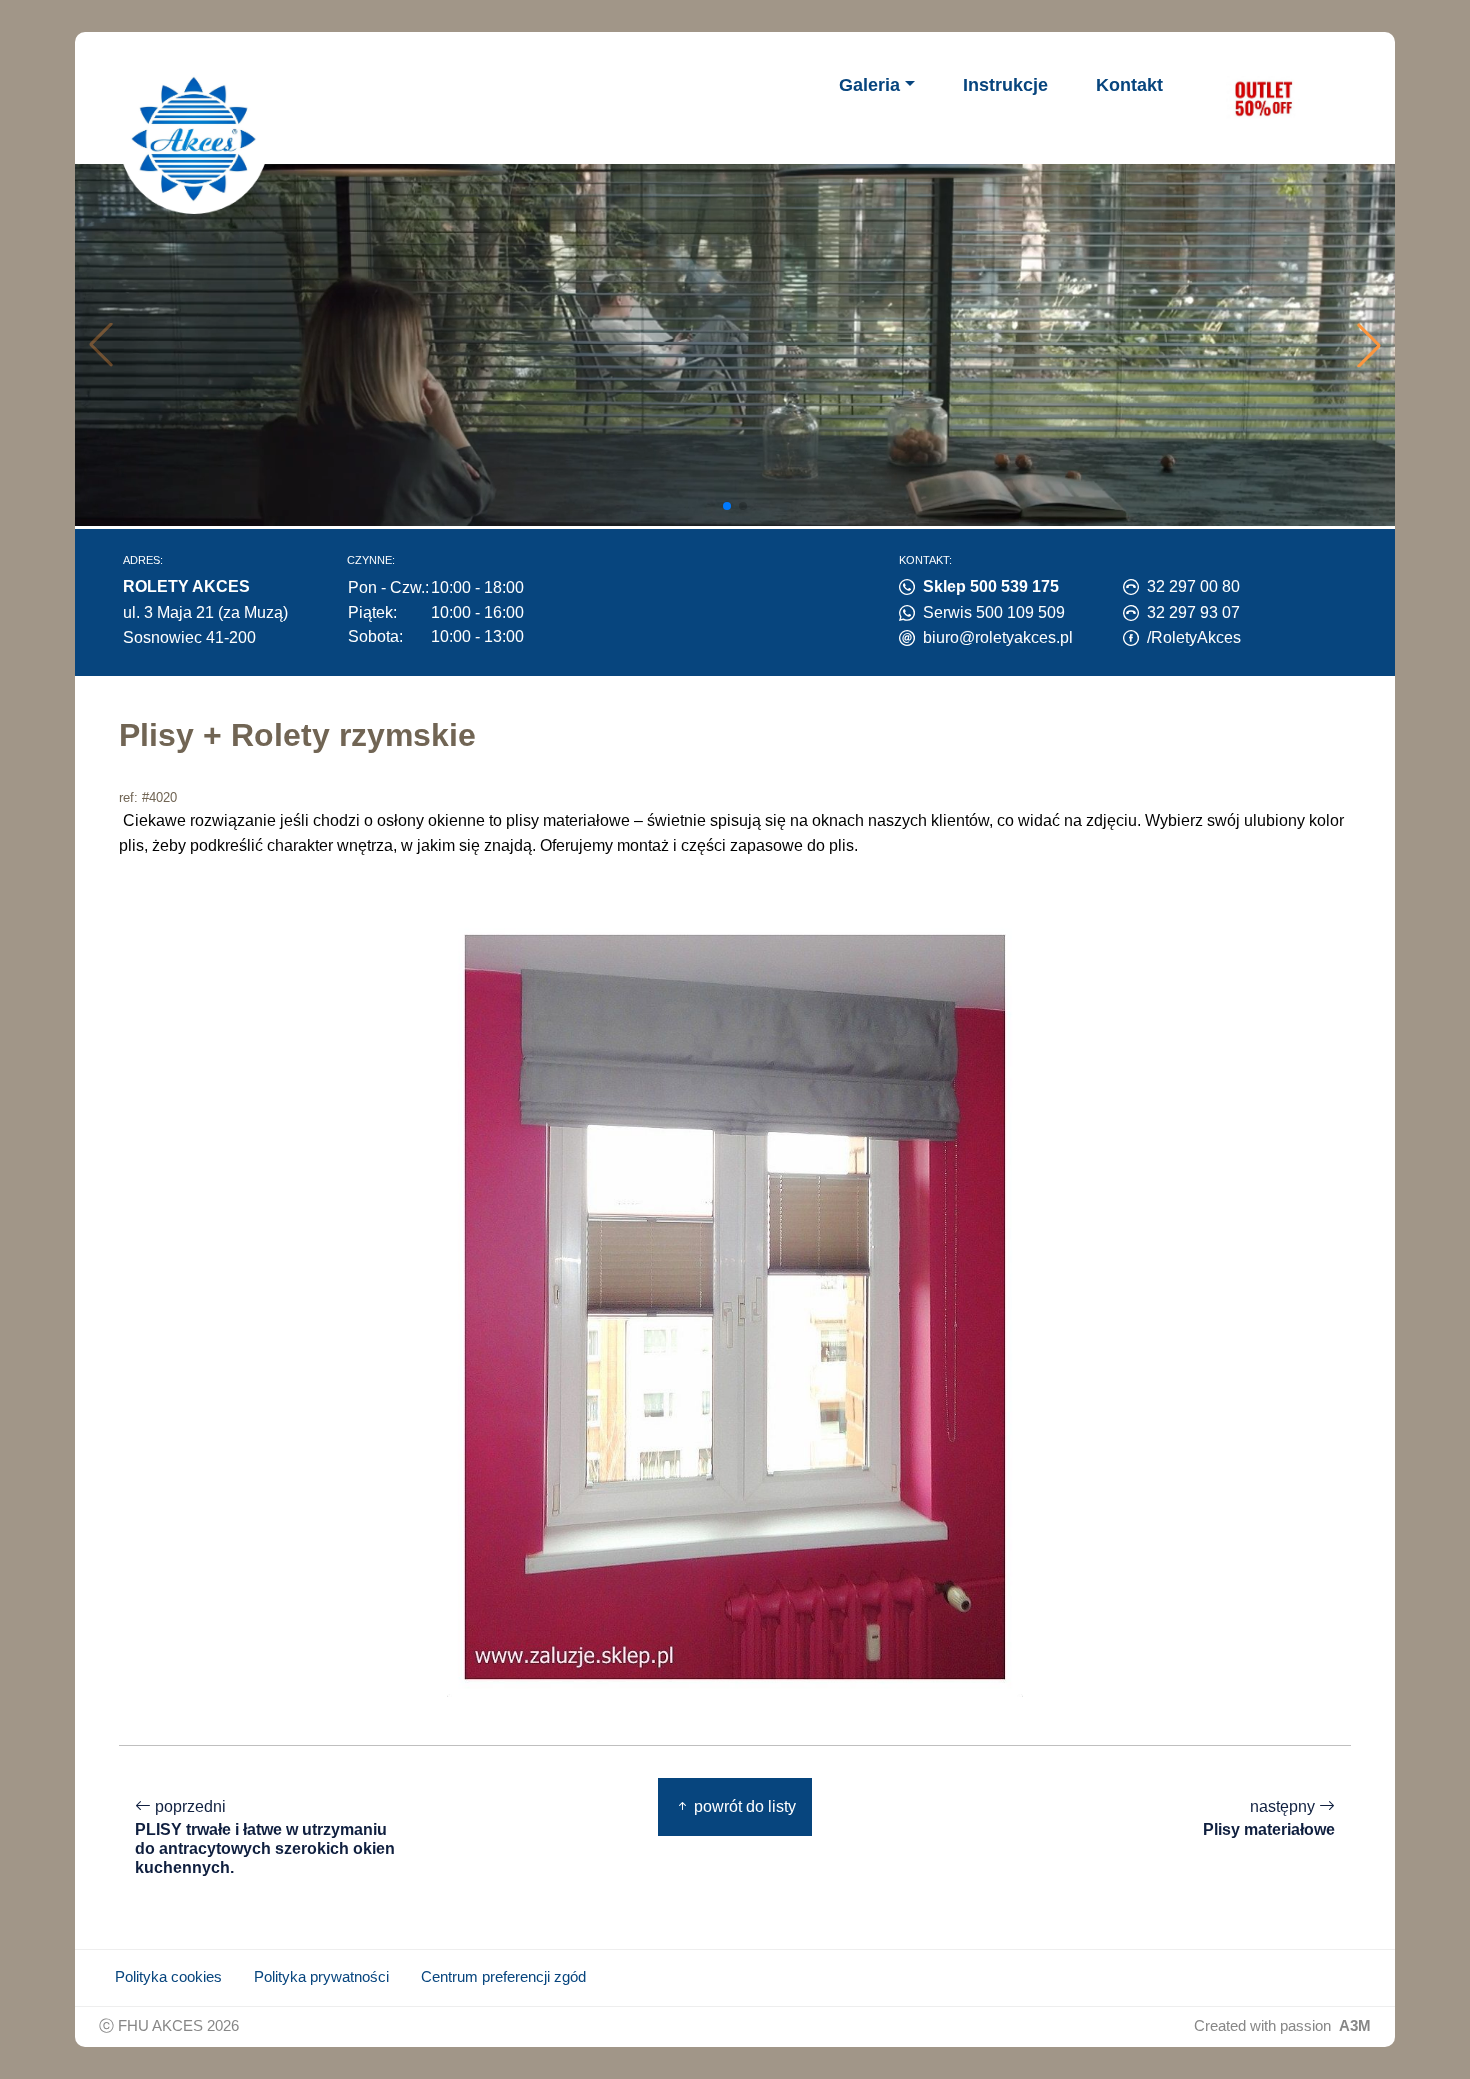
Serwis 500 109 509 (994, 612)
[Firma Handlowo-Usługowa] (194, 139)
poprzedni (265, 1837)
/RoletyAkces (1194, 637)
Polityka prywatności (321, 1977)
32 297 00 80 (1193, 586)
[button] (1369, 345)
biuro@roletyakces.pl (998, 637)
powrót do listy (743, 1806)
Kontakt (1129, 85)
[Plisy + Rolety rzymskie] (735, 1305)
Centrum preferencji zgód (503, 1977)
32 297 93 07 (1193, 612)
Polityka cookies (168, 1977)
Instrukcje (1005, 85)
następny (1269, 1818)
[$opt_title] (1263, 98)
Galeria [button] (869, 85)
